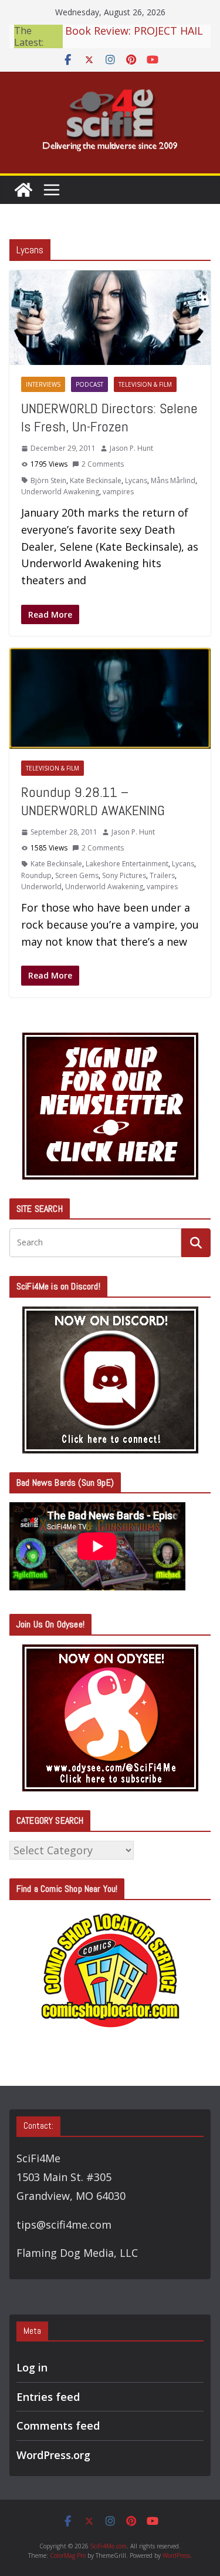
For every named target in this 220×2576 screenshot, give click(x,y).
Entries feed (48, 2397)
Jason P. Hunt (131, 448)
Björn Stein (48, 480)
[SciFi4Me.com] (23, 190)
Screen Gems (77, 875)
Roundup (36, 875)
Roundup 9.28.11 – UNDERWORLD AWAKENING (93, 801)
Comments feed (58, 2426)
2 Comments (103, 464)
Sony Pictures (124, 875)
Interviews (43, 384)
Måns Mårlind (173, 480)
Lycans (136, 480)
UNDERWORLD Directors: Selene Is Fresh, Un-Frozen (109, 417)
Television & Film (145, 384)
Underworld (41, 887)
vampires (118, 492)
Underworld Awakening (60, 492)
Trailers (162, 875)
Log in (32, 2367)
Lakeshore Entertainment (127, 864)
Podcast (89, 384)
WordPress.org (53, 2455)
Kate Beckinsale (96, 480)
